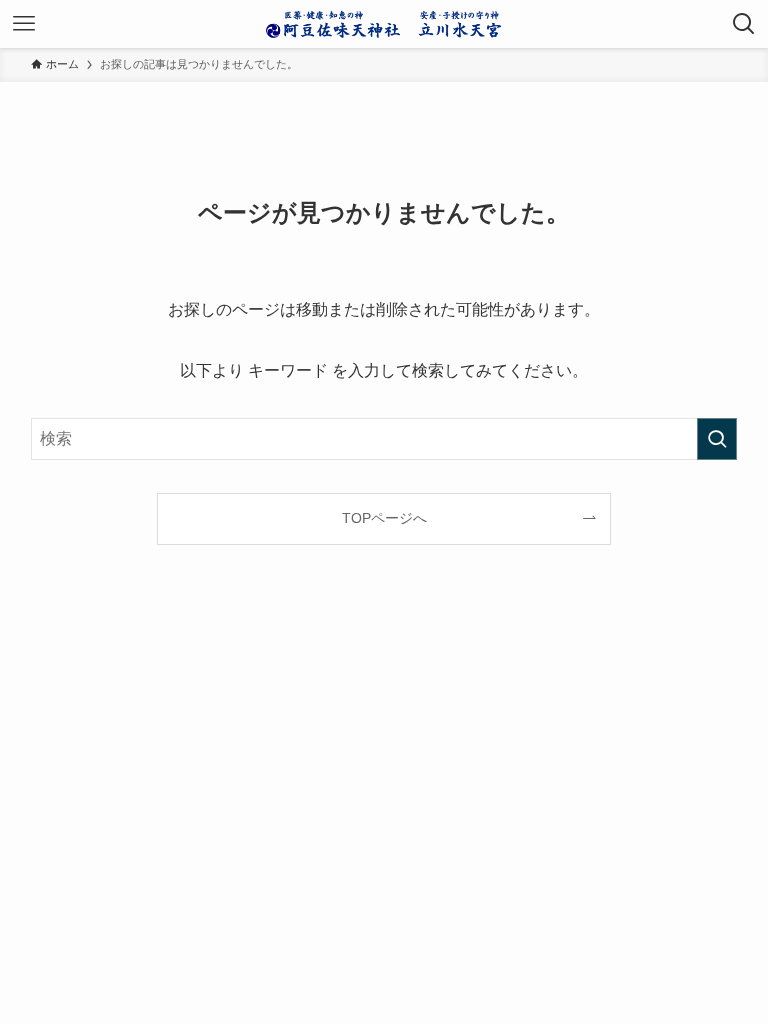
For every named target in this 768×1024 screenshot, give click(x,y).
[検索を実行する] (717, 439)
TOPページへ (384, 518)
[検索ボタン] (744, 24)
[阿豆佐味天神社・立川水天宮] (384, 24)
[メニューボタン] (24, 24)
